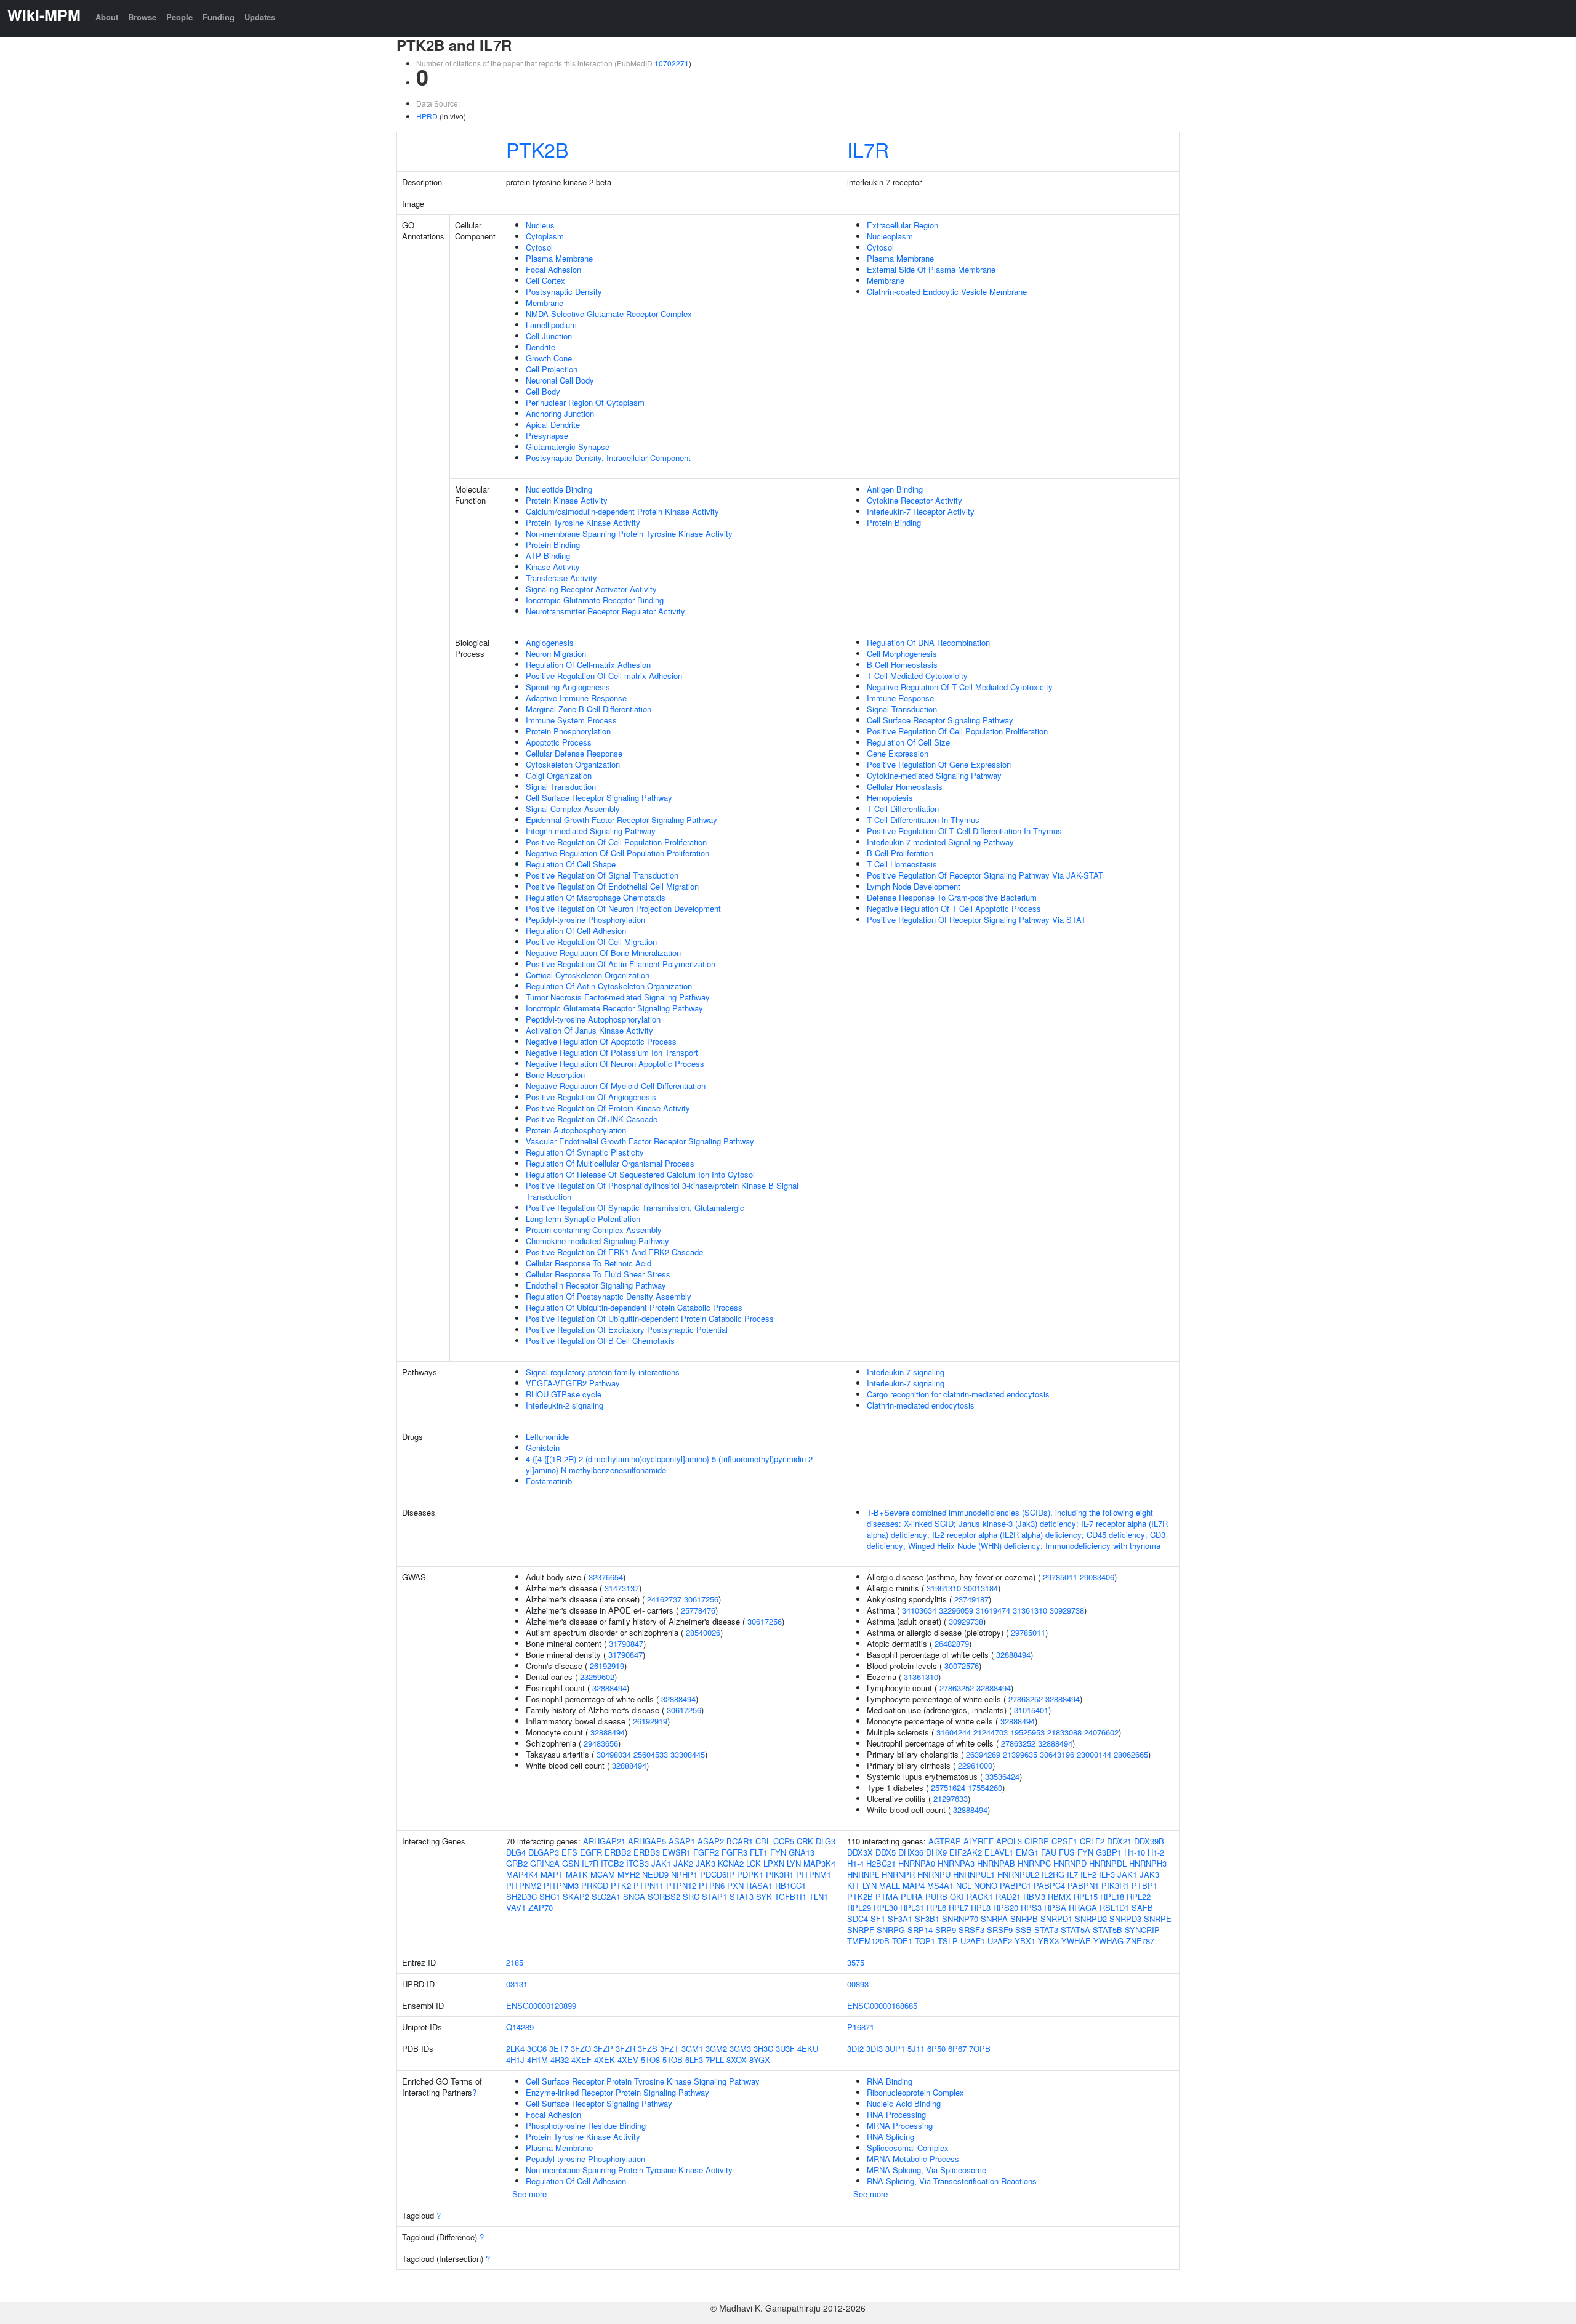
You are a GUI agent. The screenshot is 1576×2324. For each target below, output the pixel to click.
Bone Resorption (555, 1075)
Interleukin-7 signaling (906, 1372)
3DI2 (855, 2049)
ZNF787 (1140, 1941)
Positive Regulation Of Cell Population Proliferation (616, 842)
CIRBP (1037, 1841)
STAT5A (1075, 1930)
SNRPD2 (1091, 1919)
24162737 (664, 1599)
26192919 (607, 1666)
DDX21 (1119, 1841)
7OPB (980, 2049)
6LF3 (694, 2060)
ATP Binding (548, 556)
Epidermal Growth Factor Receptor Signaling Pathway (621, 820)
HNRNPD (1070, 1863)
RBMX (1059, 1896)
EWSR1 (677, 1852)
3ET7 (559, 2049)
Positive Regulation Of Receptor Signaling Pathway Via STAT (976, 919)
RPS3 (1031, 1908)
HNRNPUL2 (1018, 1874)
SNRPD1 (1056, 1919)
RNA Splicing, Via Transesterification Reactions (952, 2181)
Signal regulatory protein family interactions (603, 1372)
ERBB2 (618, 1852)
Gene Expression (898, 753)
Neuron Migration (556, 653)
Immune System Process (571, 720)
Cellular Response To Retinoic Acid (589, 1263)
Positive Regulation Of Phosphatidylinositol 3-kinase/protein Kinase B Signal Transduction (662, 1191)
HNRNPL (863, 1874)
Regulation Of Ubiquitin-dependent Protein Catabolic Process (634, 1307)
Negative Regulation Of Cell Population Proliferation (617, 853)
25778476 (698, 1610)
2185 (515, 1962)
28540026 (703, 1632)
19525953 (1027, 1732)
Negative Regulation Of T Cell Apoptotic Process (954, 908)
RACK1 (980, 1896)
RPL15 (1086, 1896)
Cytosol (539, 247)
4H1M (537, 2060)
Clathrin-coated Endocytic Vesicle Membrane (947, 292)
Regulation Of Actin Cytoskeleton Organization (609, 986)
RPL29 (859, 1908)
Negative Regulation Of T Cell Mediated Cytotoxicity (960, 687)
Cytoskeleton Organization (573, 764)
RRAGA (1083, 1908)
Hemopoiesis (890, 798)
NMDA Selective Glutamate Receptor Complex (609, 314)
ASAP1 (682, 1841)
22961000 (975, 1765)
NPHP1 (684, 1874)
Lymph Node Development (914, 886)
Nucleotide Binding (559, 489)
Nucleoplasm (890, 236)
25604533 (651, 1754)
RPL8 (981, 1908)
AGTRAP (945, 1841)
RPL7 (959, 1908)
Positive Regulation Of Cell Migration (591, 942)
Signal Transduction (561, 786)
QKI (957, 1896)
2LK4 (515, 2049)
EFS (569, 1852)
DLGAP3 (544, 1852)
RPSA (1055, 1908)
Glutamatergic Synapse (568, 447)
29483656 (601, 1743)
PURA (912, 1896)
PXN (735, 1885)
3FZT (669, 2049)
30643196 (1057, 1754)
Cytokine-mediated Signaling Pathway (934, 775)
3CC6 (537, 2049)
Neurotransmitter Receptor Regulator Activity (605, 611)
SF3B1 (927, 1919)
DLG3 (826, 1841)
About (107, 17)
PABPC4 (1049, 1885)
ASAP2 (711, 1841)
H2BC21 (881, 1863)
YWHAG (1108, 1941)
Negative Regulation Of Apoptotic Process (601, 1041)
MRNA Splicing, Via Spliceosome (927, 2170)
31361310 (944, 1588)
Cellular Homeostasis (905, 786)
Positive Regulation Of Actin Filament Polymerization (621, 964)
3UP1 (895, 2049)
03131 (517, 1984)
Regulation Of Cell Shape (571, 864)
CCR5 (784, 1841)
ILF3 (1107, 1874)
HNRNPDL (1108, 1863)
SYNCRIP (1142, 1930)
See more (529, 2194)
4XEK (605, 2060)
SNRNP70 (960, 1919)
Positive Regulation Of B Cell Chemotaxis (600, 1341)
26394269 (983, 1754)
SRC (691, 1896)
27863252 (957, 1688)
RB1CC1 (790, 1885)
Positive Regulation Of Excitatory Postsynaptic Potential (627, 1329)
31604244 (954, 1732)
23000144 (1094, 1754)
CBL (763, 1841)
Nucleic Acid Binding (904, 2103)
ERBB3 (647, 1852)
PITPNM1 (814, 1874)
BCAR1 (740, 1841)
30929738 (1067, 1610)
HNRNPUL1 (974, 1874)
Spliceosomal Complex (908, 2148)
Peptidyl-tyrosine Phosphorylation (585, 919)
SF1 (878, 1919)
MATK (577, 1874)
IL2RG (1053, 1874)
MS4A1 (940, 1885)
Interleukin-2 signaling (565, 1405)
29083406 (1097, 1577)
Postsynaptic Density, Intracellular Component (608, 458)
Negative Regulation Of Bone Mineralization (603, 953)
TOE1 (902, 1941)
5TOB (673, 2060)
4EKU (808, 2049)
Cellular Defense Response (574, 753)
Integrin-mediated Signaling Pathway (591, 831)
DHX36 (911, 1852)
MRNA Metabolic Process (913, 2159)
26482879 (952, 1643)
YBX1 (1025, 1941)
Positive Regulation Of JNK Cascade (592, 1119)
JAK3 (706, 1863)
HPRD (427, 116)
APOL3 (1009, 1841)
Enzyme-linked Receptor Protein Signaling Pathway (617, 2092)
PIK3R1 (780, 1874)
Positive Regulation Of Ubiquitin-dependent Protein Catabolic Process (650, 1318)
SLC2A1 (606, 1896)
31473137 (622, 1588)
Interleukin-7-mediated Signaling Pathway (940, 842)
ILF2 (1088, 1874)
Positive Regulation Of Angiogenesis (591, 1097)
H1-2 (1156, 1852)
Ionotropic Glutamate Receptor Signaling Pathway (614, 1008)
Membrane (545, 303)
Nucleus (540, 225)
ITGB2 (612, 1863)
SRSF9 (1000, 1930)
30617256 (701, 1599)
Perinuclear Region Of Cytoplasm (585, 402)
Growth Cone (549, 358)
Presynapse (547, 436)
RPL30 (886, 1908)
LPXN (774, 1863)
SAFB (1142, 1908)
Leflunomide (547, 1437)
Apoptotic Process (559, 742)
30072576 (962, 1666)
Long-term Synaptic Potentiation (583, 1219)
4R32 (560, 2060)
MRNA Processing (900, 2125)
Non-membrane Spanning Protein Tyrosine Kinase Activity (629, 533)
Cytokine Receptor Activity (915, 500)
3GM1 (692, 2049)
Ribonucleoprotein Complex (915, 2092)
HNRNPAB (996, 1863)
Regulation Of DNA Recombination (928, 642)
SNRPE (1158, 1919)
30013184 (981, 1588)
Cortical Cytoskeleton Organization (588, 975)
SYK (764, 1896)
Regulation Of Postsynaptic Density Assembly (609, 1296)
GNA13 (802, 1852)
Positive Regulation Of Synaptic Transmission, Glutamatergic (635, 1208)
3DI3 (874, 2049)
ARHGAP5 (647, 1841)
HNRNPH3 (1148, 1863)
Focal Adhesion (553, 269)
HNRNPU (934, 1874)
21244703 (991, 1732)
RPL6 (936, 1908)
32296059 (956, 1610)
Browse (142, 17)
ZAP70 (541, 1908)
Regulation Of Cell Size (908, 742)
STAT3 (742, 1896)
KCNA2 (731, 1863)
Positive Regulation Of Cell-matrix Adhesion (604, 676)
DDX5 (886, 1852)
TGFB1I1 (790, 1896)
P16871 (861, 2027)
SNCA (634, 1896)
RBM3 (1034, 1896)
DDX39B (1149, 1841)
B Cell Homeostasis (902, 665)
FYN (778, 1852)
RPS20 (1006, 1908)
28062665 (1131, 1754)
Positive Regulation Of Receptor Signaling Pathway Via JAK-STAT (985, 875)
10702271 (672, 63)
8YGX (760, 2060)
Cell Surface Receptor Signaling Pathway (599, 798)
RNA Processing (896, 2114)
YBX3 (1048, 1941)
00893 (858, 1984)
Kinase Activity (553, 567)
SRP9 (946, 1930)
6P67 (957, 2049)
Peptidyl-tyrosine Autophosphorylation (593, 1019)
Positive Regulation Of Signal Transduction (602, 875)
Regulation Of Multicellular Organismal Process (610, 1163)
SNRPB (1024, 1919)
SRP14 (920, 1930)
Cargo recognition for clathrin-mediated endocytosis (958, 1394)
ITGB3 (637, 1863)
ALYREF (979, 1841)
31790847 (626, 1643)
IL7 (1072, 1874)
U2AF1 (973, 1941)
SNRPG (891, 1930)
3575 (856, 1962)
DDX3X (860, 1852)
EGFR (591, 1852)
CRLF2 (1092, 1841)
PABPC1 (1015, 1885)
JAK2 (683, 1863)
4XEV (628, 2060)
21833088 (1064, 1732)
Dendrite (541, 347)
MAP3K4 (819, 1863)
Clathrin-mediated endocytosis (921, 1405)
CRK (805, 1841)
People (179, 17)
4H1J (515, 2060)
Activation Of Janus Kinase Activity (589, 1030)
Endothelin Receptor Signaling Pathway (596, 1285)
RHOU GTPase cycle (564, 1394)
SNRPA (994, 1919)
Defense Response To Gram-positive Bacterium (952, 897)
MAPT (552, 1874)
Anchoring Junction (560, 413)
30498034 (614, 1754)
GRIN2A (545, 1863)
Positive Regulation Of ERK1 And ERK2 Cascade (614, 1252)
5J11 (916, 2049)
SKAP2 (576, 1896)
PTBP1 (1144, 1885)
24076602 (1101, 1732)
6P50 (936, 2049)
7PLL (715, 2060)
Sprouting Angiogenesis (568, 687)
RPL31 (912, 1908)
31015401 (1031, 1710)
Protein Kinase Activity (567, 500)
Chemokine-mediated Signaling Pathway (597, 1241)
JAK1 (661, 1863)
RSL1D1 (1114, 1908)
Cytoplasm (545, 236)
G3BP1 (1109, 1852)
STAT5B (1108, 1930)
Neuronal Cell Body (560, 380)
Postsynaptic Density (564, 292)
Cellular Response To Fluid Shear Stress (598, 1274)
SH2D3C (521, 1896)
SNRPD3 (1125, 1919)
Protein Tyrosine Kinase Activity (583, 522)
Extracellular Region (903, 225)
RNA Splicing (891, 2137)
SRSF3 (971, 1930)
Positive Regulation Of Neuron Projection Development (623, 908)
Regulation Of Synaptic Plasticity (585, 1152)
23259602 (597, 1677)
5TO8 (650, 2060)
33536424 (1002, 1776)
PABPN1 (1083, 1885)
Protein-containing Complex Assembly (594, 1230)
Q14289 (520, 2027)
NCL (964, 1885)
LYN (794, 1863)
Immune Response (900, 698)
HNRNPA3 (956, 1863)
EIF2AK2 (966, 1852)
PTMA (887, 1896)
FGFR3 (734, 1852)
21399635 (1020, 1754)
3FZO (581, 2049)
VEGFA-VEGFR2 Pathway (573, 1383)
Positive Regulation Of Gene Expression (939, 764)
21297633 (951, 1799)
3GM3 (740, 2049)
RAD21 (1008, 1896)
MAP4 (914, 1885)
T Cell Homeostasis (902, 864)
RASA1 (759, 1885)
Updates (260, 17)
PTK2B (537, 149)
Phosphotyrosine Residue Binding (586, 2125)
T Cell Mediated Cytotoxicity (917, 676)
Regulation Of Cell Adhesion (576, 931)
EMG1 (1027, 1852)
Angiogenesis (550, 642)
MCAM (603, 1874)
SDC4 (858, 1919)
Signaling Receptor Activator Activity (591, 589)
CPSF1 (1064, 1841)
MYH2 (629, 1874)
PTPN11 (649, 1885)
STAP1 (714, 1896)
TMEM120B (868, 1941)
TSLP (948, 1941)
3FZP (603, 2049)
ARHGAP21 (604, 1841)
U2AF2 (1000, 1941)
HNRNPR (898, 1874)
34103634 (919, 1610)
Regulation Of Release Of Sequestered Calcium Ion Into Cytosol (640, 1174)
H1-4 (855, 1863)
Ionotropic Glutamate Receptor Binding (595, 600)
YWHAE (1076, 1941)
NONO (986, 1885)
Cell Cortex (545, 280)
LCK (754, 1863)
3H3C (763, 2049)
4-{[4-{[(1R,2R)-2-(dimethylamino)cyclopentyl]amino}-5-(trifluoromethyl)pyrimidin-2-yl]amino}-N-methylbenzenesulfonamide (670, 1464)
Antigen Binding (895, 489)
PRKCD (595, 1885)
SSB (1023, 1930)
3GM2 (716, 2049)
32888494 (609, 1688)
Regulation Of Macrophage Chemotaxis (596, 897)
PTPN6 (712, 1885)
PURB (936, 1896)
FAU (1049, 1852)
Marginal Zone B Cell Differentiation (589, 709)
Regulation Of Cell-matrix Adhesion (588, 665)
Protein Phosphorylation (568, 731)
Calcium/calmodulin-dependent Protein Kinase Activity (622, 511)
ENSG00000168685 (882, 2005)
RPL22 (1139, 1896)
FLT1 (759, 1852)
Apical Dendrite (553, 424)
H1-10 (1135, 1852)
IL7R (868, 149)
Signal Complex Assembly (573, 809)
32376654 (606, 1577)
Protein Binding (553, 545)
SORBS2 (664, 1896)
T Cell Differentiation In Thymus (923, 820)
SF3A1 (900, 1919)
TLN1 (818, 1896)
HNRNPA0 (917, 1863)
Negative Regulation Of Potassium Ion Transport (612, 1052)
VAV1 (516, 1908)
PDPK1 (750, 1874)
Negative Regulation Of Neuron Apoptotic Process (615, 1063)
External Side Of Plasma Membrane (931, 269)
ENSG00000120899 (541, 2005)
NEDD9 (655, 1874)
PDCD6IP (717, 1874)
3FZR (625, 2049)
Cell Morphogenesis (902, 653)
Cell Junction (549, 336)
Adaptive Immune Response (576, 698)
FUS (1067, 1852)
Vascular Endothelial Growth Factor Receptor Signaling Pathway (640, 1141)
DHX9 (936, 1852)
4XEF (581, 2060)
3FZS (648, 2049)
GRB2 (517, 1863)
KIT (854, 1885)
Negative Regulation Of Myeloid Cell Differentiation (616, 1086)
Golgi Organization (559, 775)
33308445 (688, 1754)
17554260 (985, 1787)
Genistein (543, 1448)
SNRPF (861, 1930)
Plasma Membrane (559, 258)
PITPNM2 (524, 1885)
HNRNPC (1034, 1863)
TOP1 (925, 1941)
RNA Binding (890, 2081)
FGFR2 (706, 1852)
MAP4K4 (522, 1874)
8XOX (737, 2060)
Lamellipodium (551, 325)
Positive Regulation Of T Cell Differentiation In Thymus (964, 831)
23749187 (971, 1599)
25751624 (948, 1787)
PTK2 (621, 1885)
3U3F (785, 2049)
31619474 (993, 1610)
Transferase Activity (561, 578)
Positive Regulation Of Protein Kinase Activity (608, 1108)
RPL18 (1112, 1896)
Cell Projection (552, 369)
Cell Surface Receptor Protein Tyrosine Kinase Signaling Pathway (643, 2081)
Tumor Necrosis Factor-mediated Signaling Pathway (618, 997)
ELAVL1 (999, 1852)
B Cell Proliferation (900, 853)
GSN (571, 1863)
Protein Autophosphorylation (576, 1130)
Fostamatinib (549, 1481)
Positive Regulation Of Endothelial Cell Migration (612, 886)
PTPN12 (681, 1885)
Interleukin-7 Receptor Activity (921, 511)
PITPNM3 (561, 1885)
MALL (890, 1885)
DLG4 (516, 1852)
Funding (219, 17)
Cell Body (543, 391)
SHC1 (550, 1896)
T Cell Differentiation (903, 809)
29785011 (1060, 1577)
